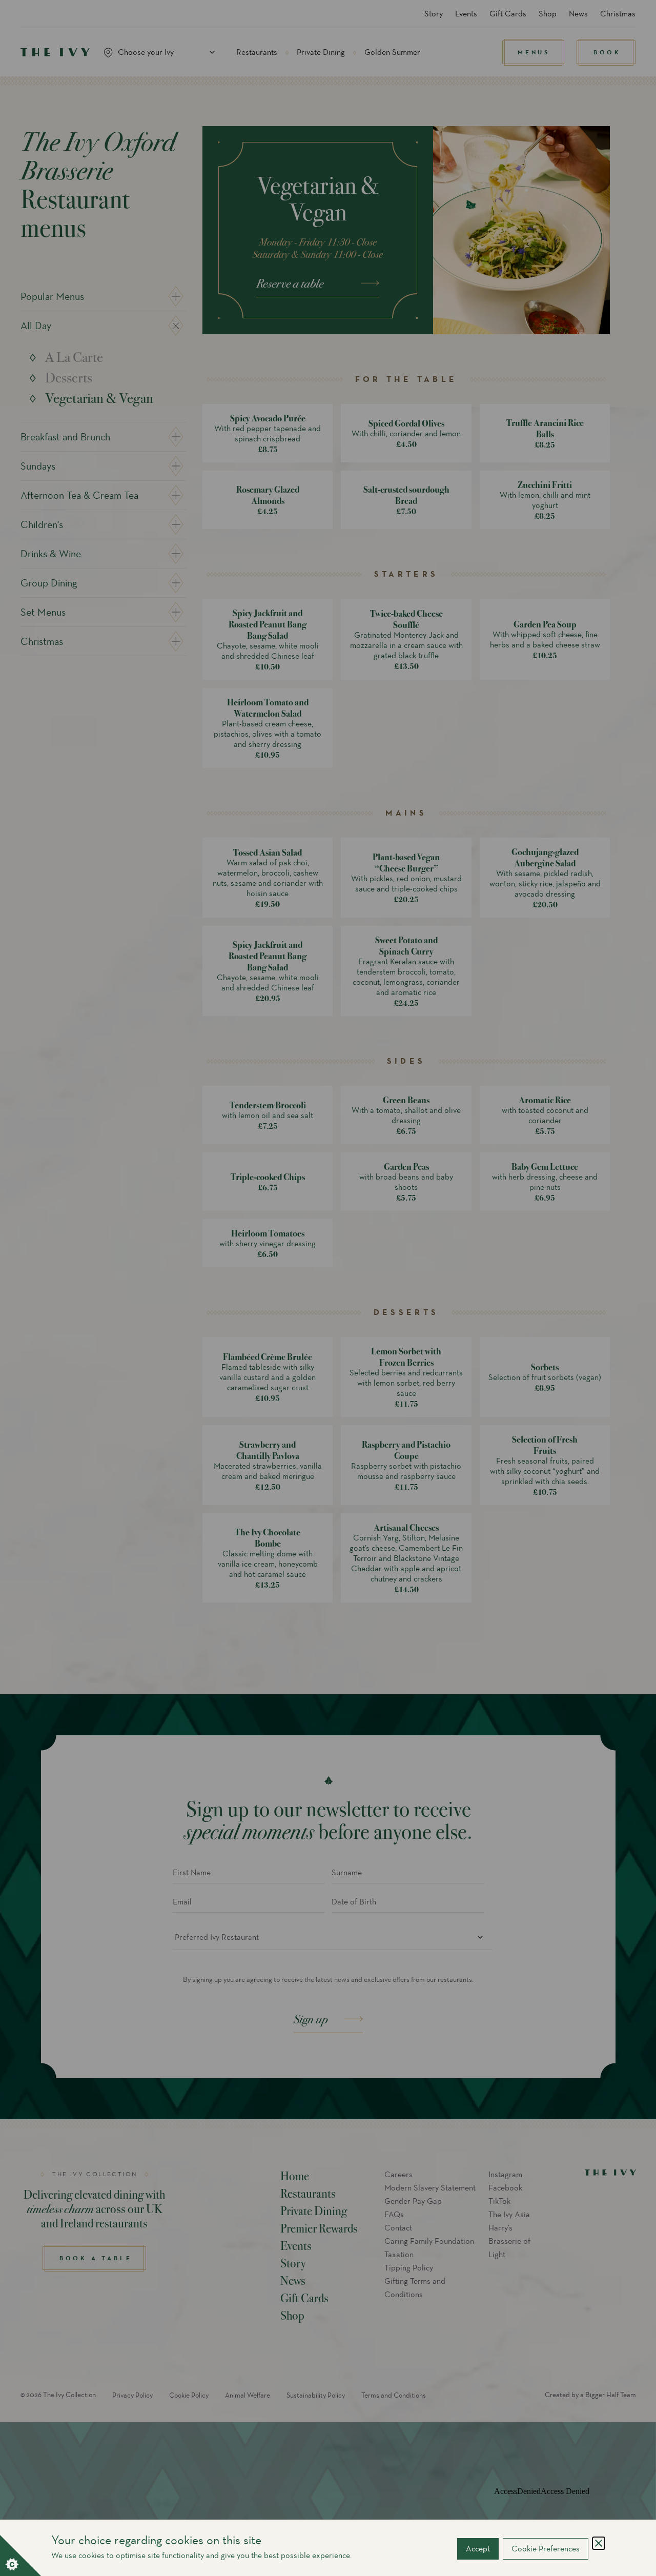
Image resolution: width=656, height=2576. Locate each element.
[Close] (599, 2543)
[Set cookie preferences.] (20, 2555)
